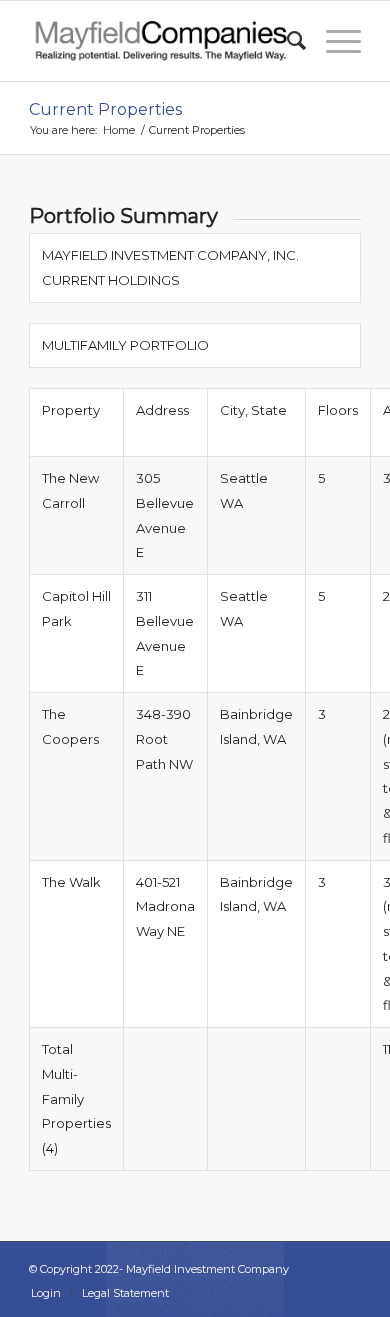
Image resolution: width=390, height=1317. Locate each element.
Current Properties (105, 109)
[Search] (286, 41)
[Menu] (333, 41)
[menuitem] (286, 41)
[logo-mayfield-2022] (161, 41)
